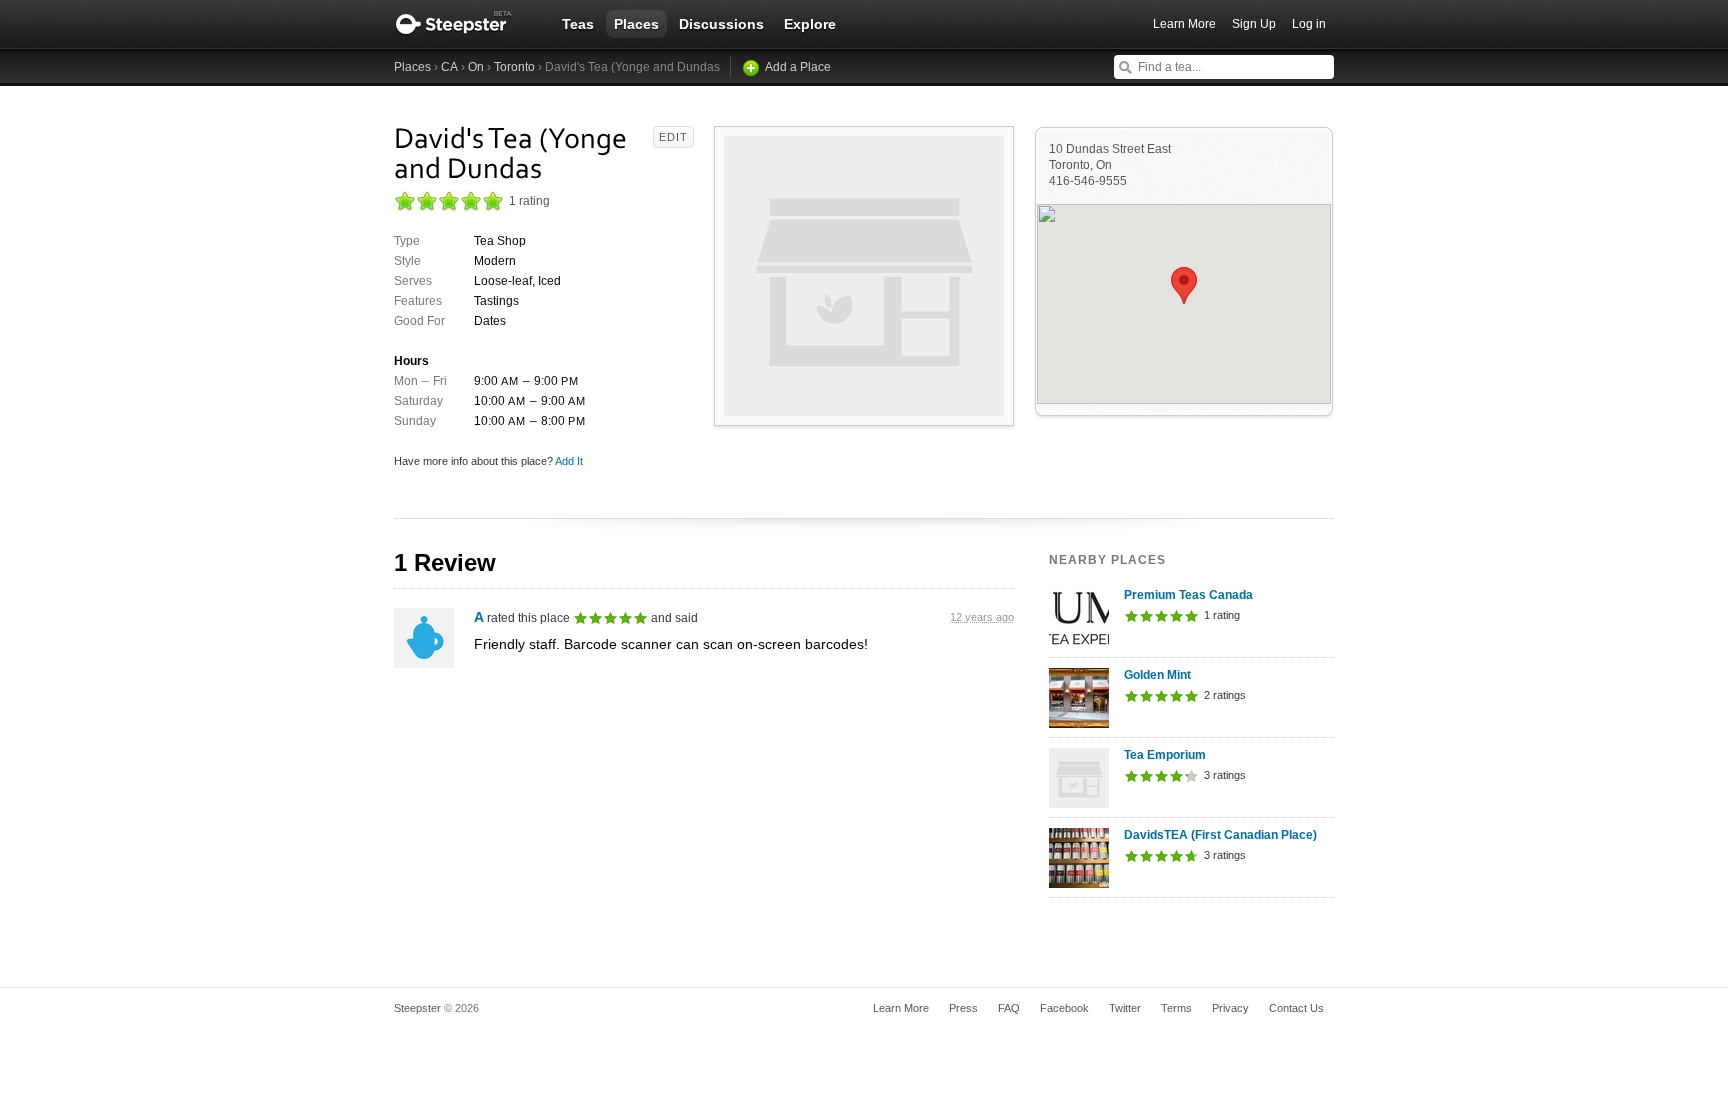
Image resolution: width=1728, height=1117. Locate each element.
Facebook (1064, 1008)
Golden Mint (1157, 675)
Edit (673, 137)
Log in (1309, 24)
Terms (1176, 1008)
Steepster (464, 24)
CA (449, 67)
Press (963, 1008)
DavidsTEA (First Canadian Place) (1220, 835)
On (476, 67)
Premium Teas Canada (1188, 595)
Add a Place (798, 67)
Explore (810, 24)
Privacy (1230, 1008)
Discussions (721, 24)
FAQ (1009, 1008)
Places (636, 24)
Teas (578, 24)
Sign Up (1254, 24)
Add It (569, 461)
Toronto (514, 67)
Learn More (1184, 24)
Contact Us (1296, 1008)
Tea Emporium (1165, 755)
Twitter (1125, 1008)
